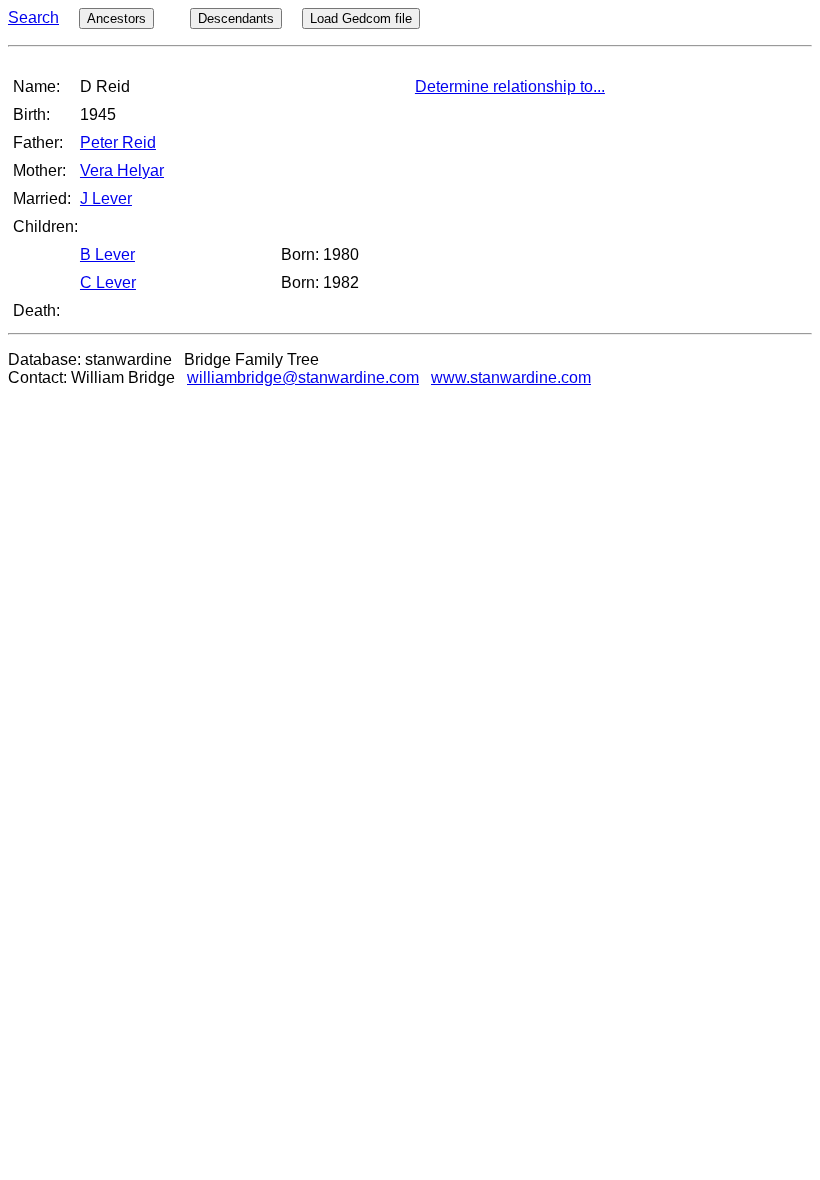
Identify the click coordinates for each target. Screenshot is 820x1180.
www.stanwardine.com (511, 377)
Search (33, 17)
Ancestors (116, 18)
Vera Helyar (122, 170)
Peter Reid (118, 142)
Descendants (236, 18)
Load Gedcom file (361, 18)
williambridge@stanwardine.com (303, 377)
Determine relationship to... (510, 86)
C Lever (108, 282)
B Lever (107, 254)
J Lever (106, 198)
